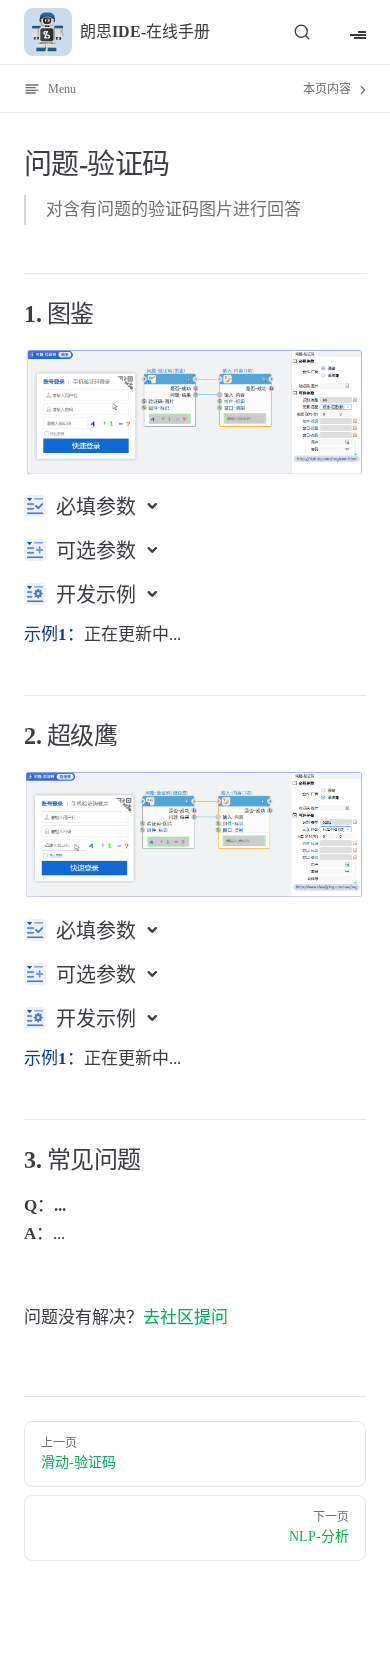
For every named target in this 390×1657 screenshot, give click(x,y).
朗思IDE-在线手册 (145, 31)
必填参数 (98, 507)
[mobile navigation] (358, 32)
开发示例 (98, 595)
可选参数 (98, 551)
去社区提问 (185, 1317)
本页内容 (328, 89)
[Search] (302, 31)
